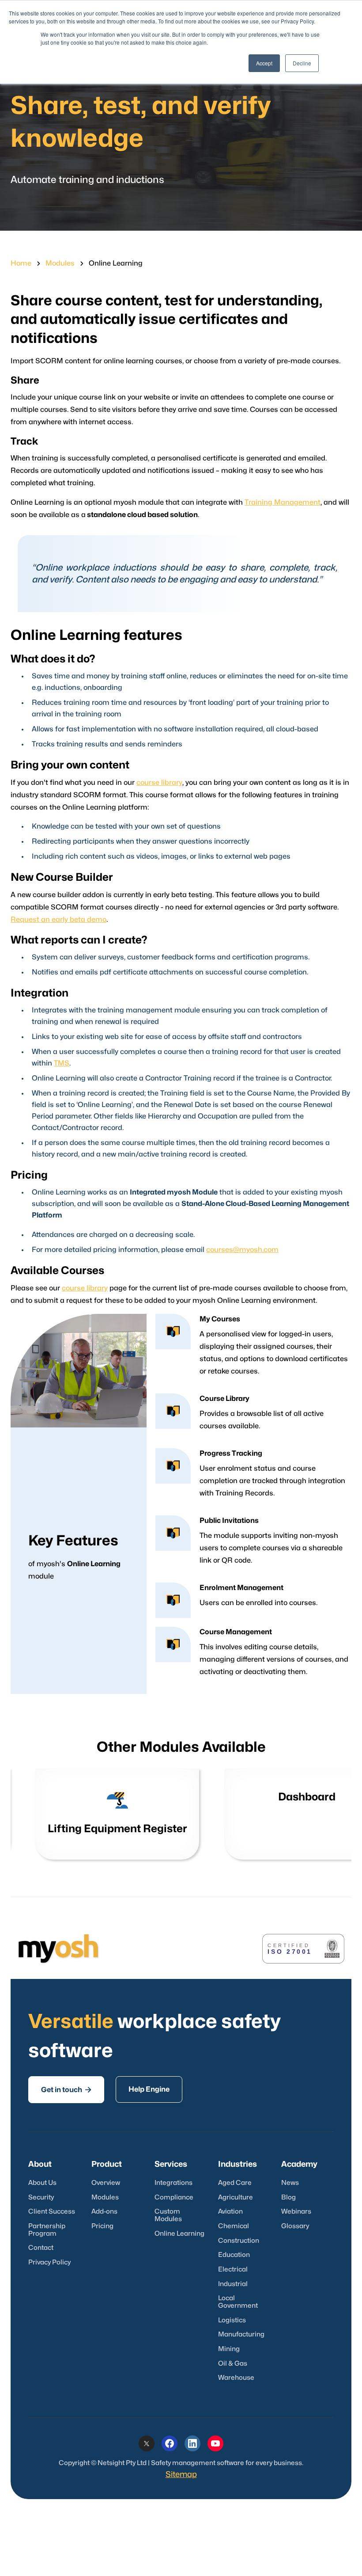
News (290, 2183)
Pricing (102, 2226)
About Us (42, 2183)
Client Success (52, 2212)
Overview (106, 2183)
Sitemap (181, 2475)
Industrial (233, 2284)
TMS (62, 1063)
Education (234, 2255)
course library (159, 783)
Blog (288, 2197)
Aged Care (235, 2183)
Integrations (173, 2183)
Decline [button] (302, 63)
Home (21, 263)
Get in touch (66, 2090)
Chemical (234, 2226)
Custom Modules (168, 2215)
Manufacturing (241, 2334)
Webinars (296, 2212)
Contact (41, 2248)
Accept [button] (264, 63)
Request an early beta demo (58, 920)
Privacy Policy (49, 2262)
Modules (60, 263)
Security (41, 2197)
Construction (239, 2241)
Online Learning (179, 2234)
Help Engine (149, 2089)
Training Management (283, 502)
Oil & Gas (233, 2364)
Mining (229, 2349)
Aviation (230, 2212)
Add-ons (104, 2212)
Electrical (233, 2270)
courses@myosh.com (242, 1250)
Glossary (295, 2226)
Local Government (238, 2302)
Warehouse (236, 2378)
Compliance (174, 2197)
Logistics (232, 2320)
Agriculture (236, 2197)
